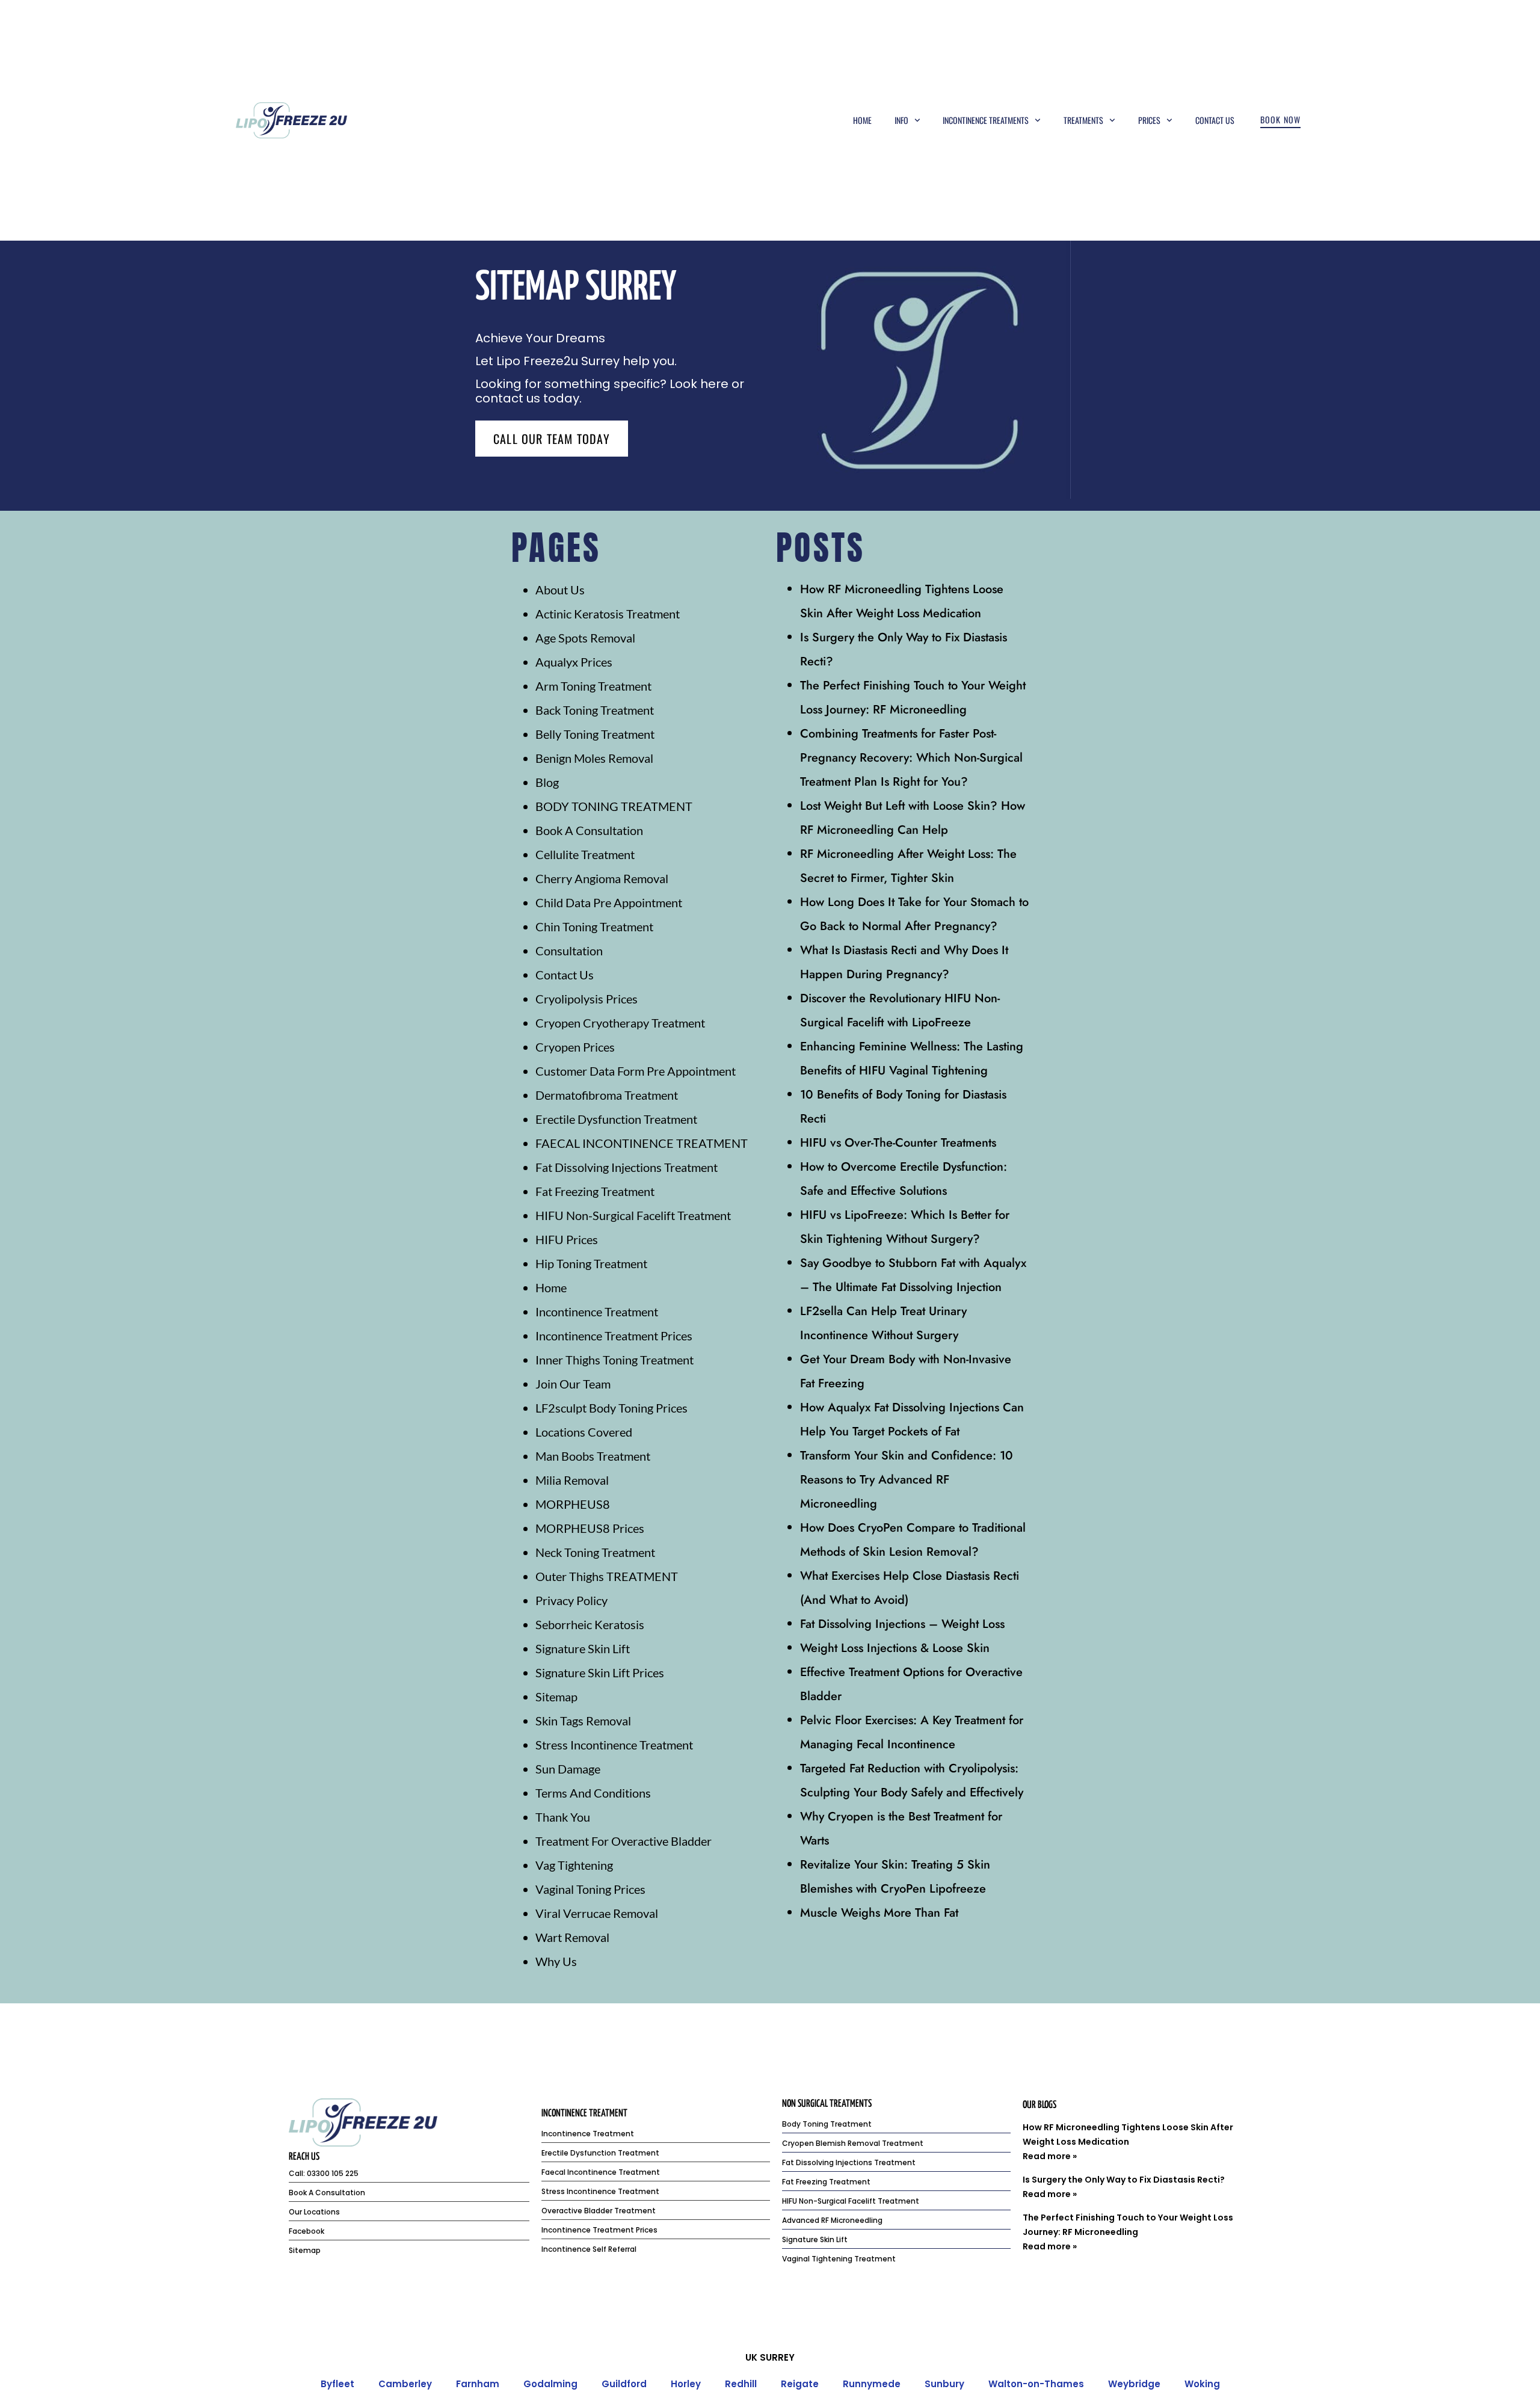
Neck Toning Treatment (595, 1552)
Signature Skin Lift (583, 1648)
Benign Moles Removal (594, 758)
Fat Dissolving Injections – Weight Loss (902, 1624)
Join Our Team (573, 1384)
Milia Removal (572, 1480)
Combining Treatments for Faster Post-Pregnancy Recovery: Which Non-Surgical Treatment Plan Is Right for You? (911, 758)
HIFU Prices (567, 1239)
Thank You (563, 1817)
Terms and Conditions (593, 1793)
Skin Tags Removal (583, 1721)
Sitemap (556, 1697)
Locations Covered (584, 1432)
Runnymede (872, 2384)
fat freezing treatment (595, 1191)
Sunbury (944, 2384)
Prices (1149, 120)
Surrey (777, 2357)
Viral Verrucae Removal (597, 1913)
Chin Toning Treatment (594, 926)
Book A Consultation (589, 830)
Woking (1202, 2384)
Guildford (624, 2384)
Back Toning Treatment (595, 710)
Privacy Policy (571, 1600)
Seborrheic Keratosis (590, 1624)
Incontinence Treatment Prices (614, 1336)
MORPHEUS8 (573, 1504)
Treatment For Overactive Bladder (624, 1841)
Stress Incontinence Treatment (614, 1745)
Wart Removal (572, 1937)
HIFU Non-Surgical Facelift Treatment (633, 1215)
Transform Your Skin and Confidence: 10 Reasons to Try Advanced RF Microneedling (907, 1480)
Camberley (405, 2384)
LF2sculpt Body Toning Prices (611, 1408)
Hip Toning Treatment (591, 1263)
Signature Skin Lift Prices (600, 1672)
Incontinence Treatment (597, 1311)
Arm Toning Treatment (593, 686)
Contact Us (1215, 120)
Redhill (741, 2384)
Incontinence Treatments (986, 120)
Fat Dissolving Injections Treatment (627, 1167)
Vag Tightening (574, 1865)
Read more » (1050, 2156)
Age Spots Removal (585, 638)
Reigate (800, 2384)
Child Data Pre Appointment (609, 902)
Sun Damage (568, 1769)
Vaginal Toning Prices (590, 1889)
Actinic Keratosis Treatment (608, 614)
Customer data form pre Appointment (636, 1071)
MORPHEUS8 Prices (590, 1528)
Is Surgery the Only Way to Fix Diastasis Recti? (1124, 2180)
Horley (686, 2384)
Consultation (569, 951)
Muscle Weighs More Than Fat (879, 1913)
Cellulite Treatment (585, 854)
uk (751, 2357)
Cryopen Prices (575, 1047)
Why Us (556, 1961)
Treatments (1083, 120)
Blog (547, 782)
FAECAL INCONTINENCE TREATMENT (642, 1143)
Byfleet (337, 2384)
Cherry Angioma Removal (602, 878)
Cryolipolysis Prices (587, 999)
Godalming (550, 2384)
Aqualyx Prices (574, 662)
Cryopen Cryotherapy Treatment (620, 1023)
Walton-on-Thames (1036, 2384)
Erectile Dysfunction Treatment (616, 1119)
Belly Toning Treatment (595, 734)
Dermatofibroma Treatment (607, 1095)
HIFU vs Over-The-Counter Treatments (898, 1143)
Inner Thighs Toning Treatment (614, 1360)
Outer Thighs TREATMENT (607, 1576)
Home (862, 120)
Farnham (478, 2384)
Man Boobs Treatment (593, 1456)
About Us (560, 590)
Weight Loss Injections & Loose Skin (895, 1648)
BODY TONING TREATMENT (614, 806)
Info (901, 120)
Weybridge (1134, 2384)
